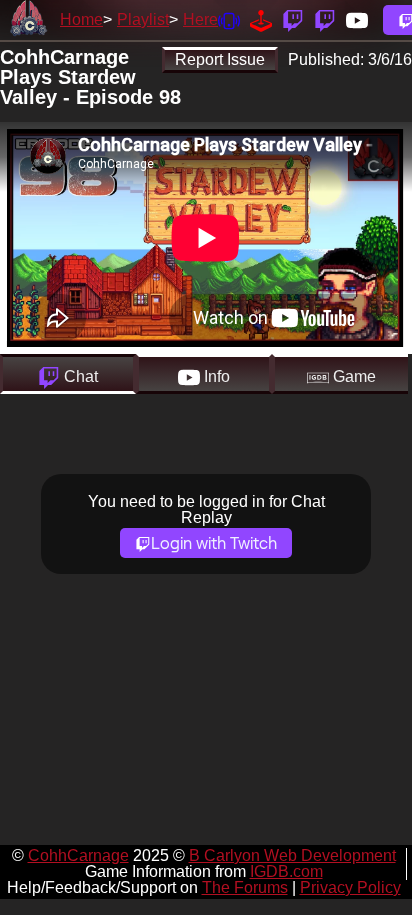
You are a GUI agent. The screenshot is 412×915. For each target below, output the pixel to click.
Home (81, 19)
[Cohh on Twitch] (325, 19)
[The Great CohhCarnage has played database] (261, 19)
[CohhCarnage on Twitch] (293, 19)
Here (200, 19)
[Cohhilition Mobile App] (229, 19)
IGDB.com (286, 871)
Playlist (143, 19)
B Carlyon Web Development (292, 855)
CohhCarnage (78, 855)
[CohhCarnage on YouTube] (357, 19)
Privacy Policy (350, 887)
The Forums (245, 887)
